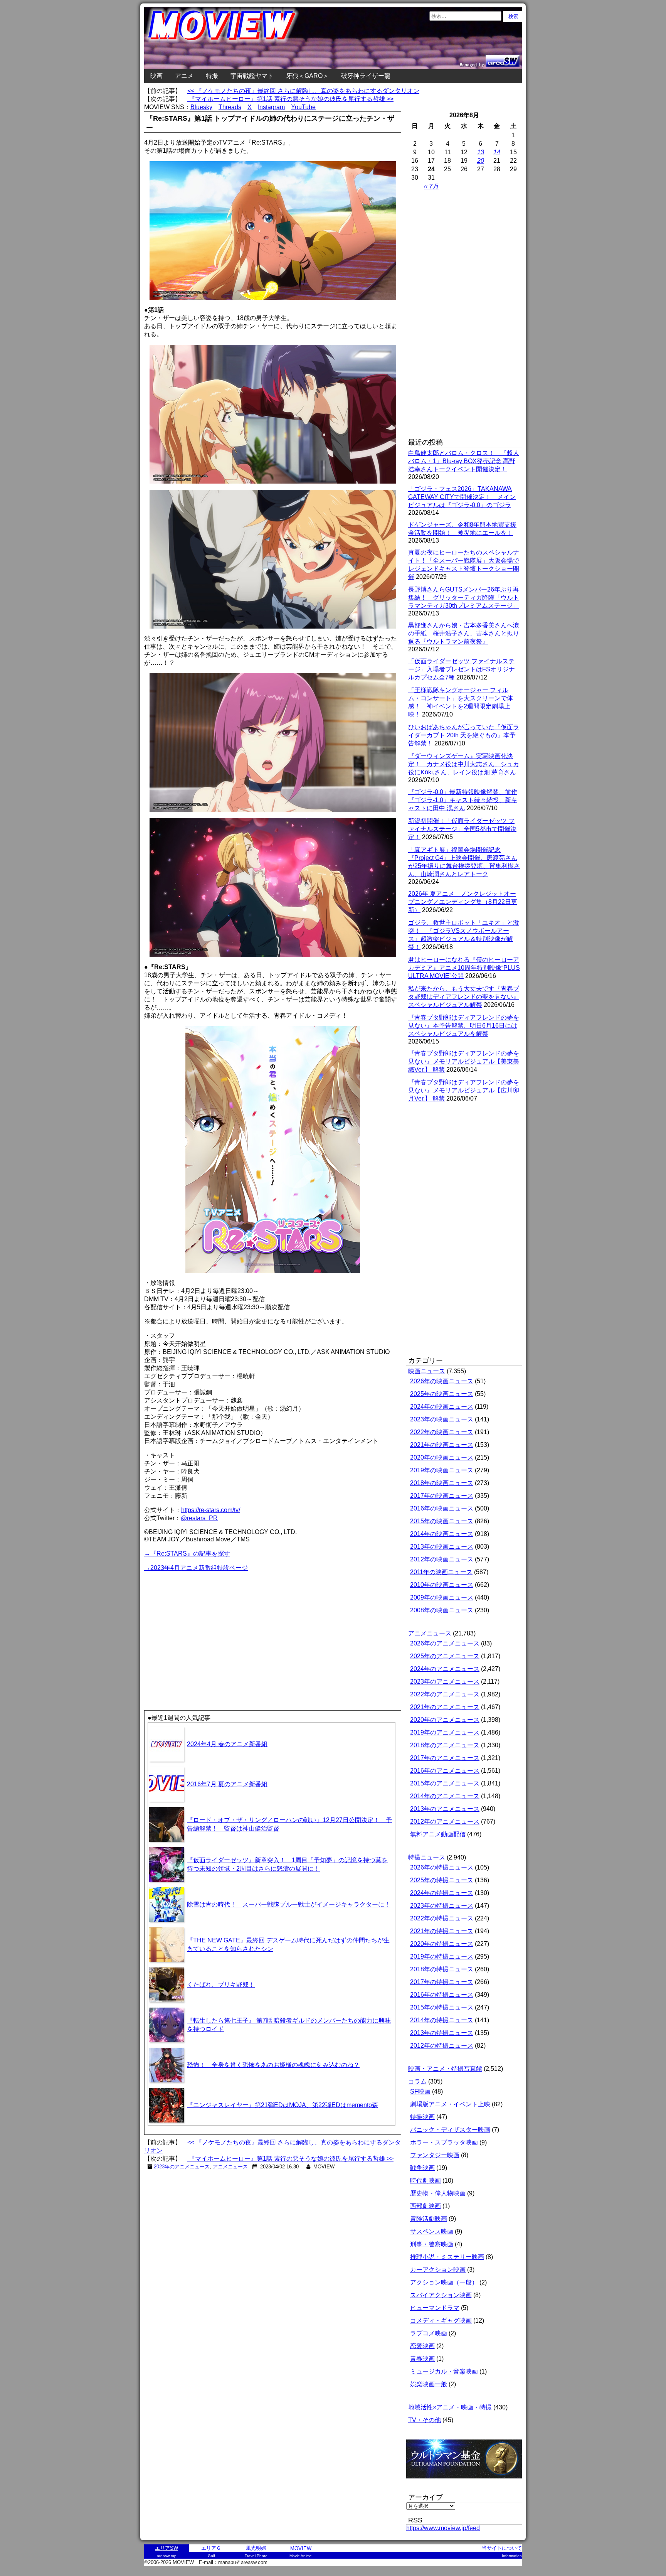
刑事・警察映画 (432, 2244)
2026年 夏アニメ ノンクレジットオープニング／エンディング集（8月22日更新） (463, 902)
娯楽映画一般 (429, 2384)
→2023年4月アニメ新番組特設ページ (196, 1568)
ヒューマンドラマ (435, 2308)
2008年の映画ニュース (442, 1610)
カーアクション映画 (438, 2270)
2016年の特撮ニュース (442, 1995)
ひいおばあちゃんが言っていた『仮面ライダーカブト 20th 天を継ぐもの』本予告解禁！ (464, 735)
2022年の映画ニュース (442, 1432)
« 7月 (431, 186)
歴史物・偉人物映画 (438, 2193)
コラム (417, 2081)
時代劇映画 (425, 2181)
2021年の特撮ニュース (442, 1931)
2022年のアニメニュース (445, 1694)
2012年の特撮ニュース (442, 2046)
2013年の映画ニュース (442, 1547)
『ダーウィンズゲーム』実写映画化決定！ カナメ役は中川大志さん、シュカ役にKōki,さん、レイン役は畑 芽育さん (464, 764)
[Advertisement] (209, 1627)
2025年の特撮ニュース (442, 1880)
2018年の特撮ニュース (442, 1969)
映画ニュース (427, 1371)
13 (481, 152)
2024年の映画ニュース (442, 1407)
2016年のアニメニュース (445, 1771)
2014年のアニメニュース (445, 1796)
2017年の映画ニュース (442, 1496)
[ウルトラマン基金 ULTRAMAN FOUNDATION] (467, 2482)
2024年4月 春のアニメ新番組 (227, 1744)
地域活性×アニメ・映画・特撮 (450, 2407)
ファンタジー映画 (435, 2155)
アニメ (184, 76)
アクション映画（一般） (444, 2282)
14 (497, 152)
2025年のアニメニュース (445, 1656)
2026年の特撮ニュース (442, 1867)
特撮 (212, 76)
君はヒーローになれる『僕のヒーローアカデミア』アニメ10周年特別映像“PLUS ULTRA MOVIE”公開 (464, 968)
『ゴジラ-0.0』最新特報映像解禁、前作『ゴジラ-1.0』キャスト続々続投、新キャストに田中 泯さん (463, 800)
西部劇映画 (425, 2206)
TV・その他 (425, 2420)
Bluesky (201, 107)
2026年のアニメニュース (445, 1643)
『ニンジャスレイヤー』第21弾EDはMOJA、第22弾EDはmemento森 (283, 2105)
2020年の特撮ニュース (442, 1944)
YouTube (303, 107)
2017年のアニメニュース (445, 1758)
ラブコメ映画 (429, 2333)
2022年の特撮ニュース (442, 1918)
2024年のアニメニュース (445, 1669)
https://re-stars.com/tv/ (211, 1510)
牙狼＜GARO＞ (307, 76)
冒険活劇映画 (429, 2219)
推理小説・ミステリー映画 (447, 2257)
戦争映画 (422, 2168)
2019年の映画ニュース (442, 1470)
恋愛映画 (422, 2346)
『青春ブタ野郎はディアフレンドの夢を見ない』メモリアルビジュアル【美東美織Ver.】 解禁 (464, 1061)
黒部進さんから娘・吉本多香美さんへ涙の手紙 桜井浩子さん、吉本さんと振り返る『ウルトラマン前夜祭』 (464, 633)
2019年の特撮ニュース (442, 1956)
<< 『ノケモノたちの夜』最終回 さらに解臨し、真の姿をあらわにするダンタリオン (303, 91)
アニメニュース (230, 2167)
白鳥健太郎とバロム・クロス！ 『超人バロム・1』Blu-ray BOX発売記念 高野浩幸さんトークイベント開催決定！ (464, 461)
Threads (230, 107)
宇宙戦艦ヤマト (252, 76)
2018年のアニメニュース (445, 1745)
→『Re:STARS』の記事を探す (187, 1554)
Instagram (271, 107)
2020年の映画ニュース (442, 1457)
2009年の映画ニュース (442, 1597)
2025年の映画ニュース (442, 1394)
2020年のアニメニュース (445, 1720)
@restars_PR (199, 1518)
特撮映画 (422, 2117)
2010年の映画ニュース (442, 1585)
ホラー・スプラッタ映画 (444, 2142)
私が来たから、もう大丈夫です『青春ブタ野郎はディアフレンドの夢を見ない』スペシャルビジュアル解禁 (464, 997)
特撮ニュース (427, 1857)
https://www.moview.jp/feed (443, 2528)
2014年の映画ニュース (442, 1534)
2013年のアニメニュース (445, 1809)
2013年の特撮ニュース (442, 2033)
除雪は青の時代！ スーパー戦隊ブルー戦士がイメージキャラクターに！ (289, 1904)
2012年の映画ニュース (442, 1559)
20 (481, 161)
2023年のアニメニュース (182, 2167)
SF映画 (420, 2091)
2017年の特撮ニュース (442, 1982)
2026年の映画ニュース (442, 1381)
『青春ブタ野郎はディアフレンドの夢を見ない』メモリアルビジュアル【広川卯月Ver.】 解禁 (464, 1090)
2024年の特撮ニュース (442, 1893)
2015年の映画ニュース (442, 1521)
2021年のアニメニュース (445, 1707)
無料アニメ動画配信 (438, 1834)
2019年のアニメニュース (445, 1732)
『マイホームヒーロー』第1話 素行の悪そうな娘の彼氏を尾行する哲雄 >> (290, 99)
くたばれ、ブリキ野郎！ (221, 1985)
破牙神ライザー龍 (366, 76)
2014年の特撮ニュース (442, 2020)
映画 (156, 76)
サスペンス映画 (432, 2231)
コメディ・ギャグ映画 (441, 2321)
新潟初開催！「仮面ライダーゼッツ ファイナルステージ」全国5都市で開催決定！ (462, 829)
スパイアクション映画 (441, 2295)
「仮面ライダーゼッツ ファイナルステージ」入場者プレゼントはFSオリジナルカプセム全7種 (462, 669)
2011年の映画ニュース (441, 1572)
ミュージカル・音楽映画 (444, 2371)
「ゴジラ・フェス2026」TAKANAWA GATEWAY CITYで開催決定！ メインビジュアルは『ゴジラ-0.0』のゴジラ (462, 497)
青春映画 (422, 2359)
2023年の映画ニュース (442, 1419)
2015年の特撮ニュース (442, 2007)
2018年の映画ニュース (442, 1483)
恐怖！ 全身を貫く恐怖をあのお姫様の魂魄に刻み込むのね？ (273, 2065)
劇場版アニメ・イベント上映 (450, 2104)
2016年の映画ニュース (442, 1508)
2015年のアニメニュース (445, 1783)
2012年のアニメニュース (445, 1822)
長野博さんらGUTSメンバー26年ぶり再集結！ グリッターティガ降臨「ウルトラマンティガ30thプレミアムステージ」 (464, 598)
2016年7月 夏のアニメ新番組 (227, 1784)
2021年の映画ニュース (442, 1445)
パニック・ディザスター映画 (450, 2130)
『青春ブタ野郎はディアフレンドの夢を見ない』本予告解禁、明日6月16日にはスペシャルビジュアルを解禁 (464, 1026)
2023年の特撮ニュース (442, 1906)
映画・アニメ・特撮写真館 (445, 2069)
